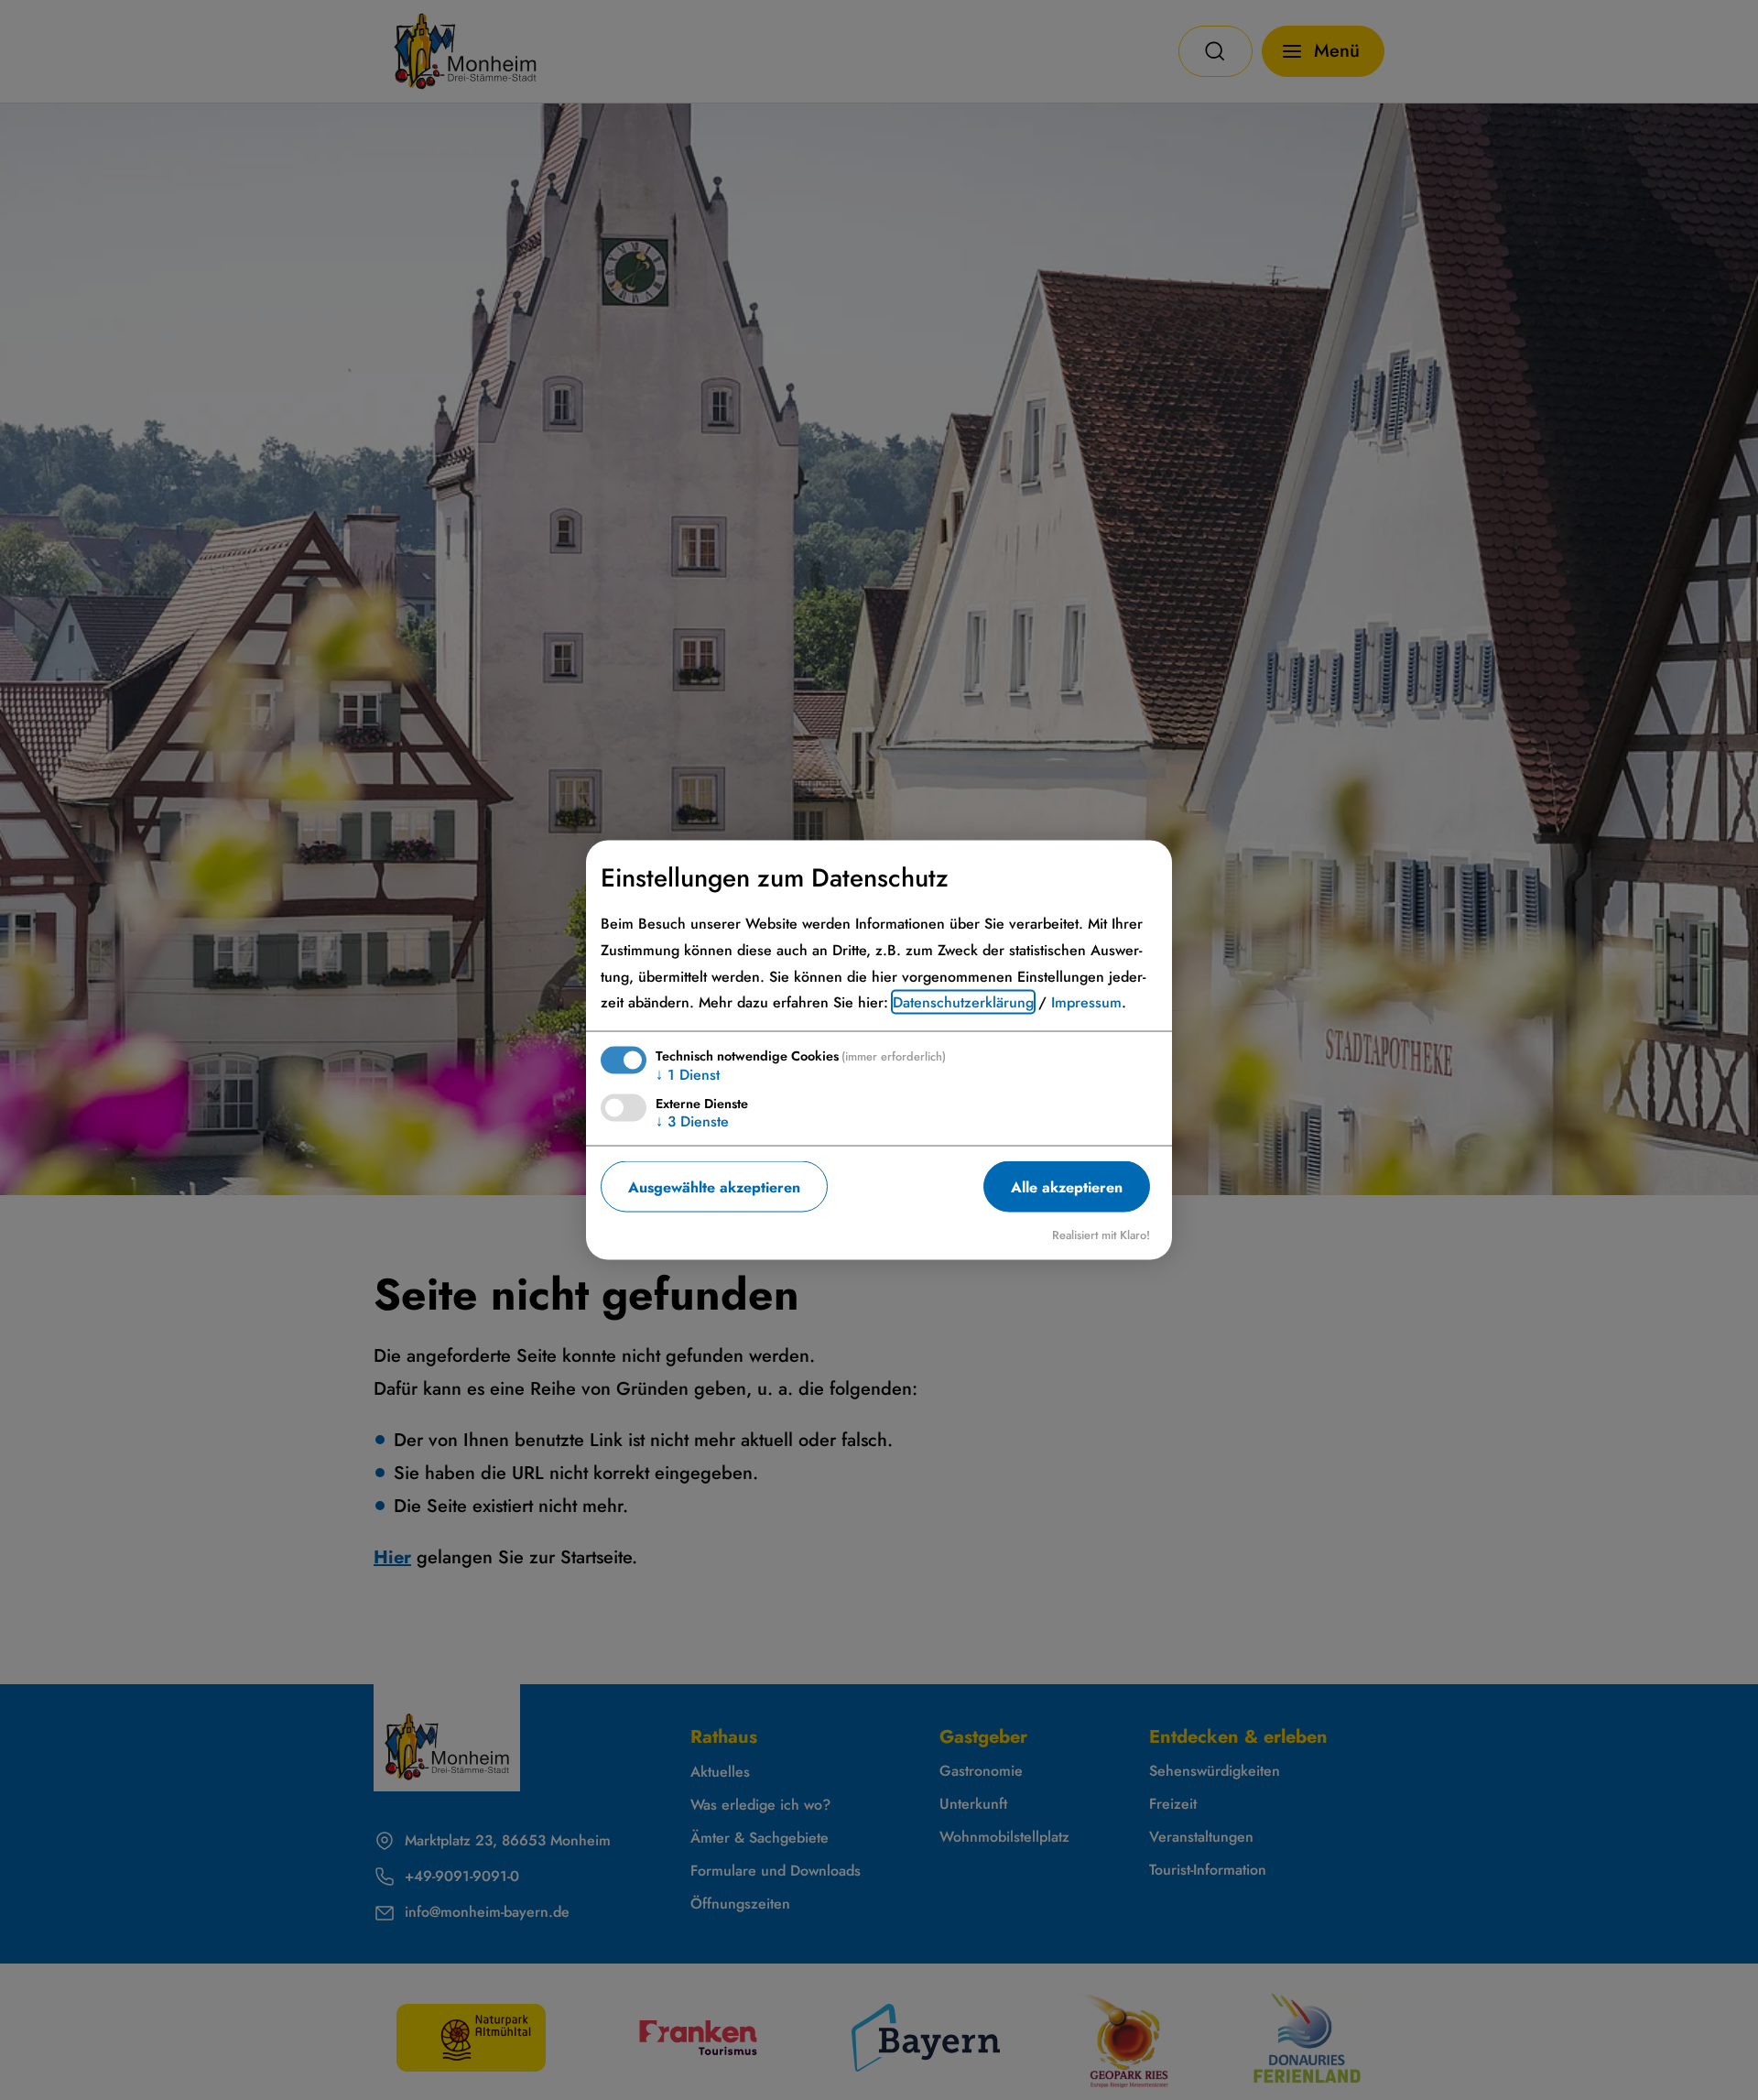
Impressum (1086, 1002)
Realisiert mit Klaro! (1101, 1235)
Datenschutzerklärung (963, 1002)
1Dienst (688, 1075)
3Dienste (692, 1121)
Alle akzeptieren (1067, 1186)
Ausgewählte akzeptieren (714, 1186)
